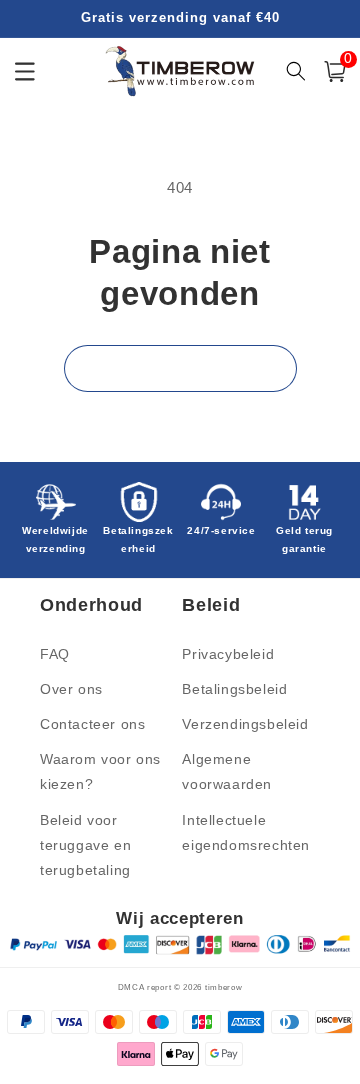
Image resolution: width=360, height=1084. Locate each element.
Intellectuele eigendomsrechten (246, 832)
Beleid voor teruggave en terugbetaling (85, 845)
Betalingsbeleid (234, 689)
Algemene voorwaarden (227, 771)
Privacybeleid (228, 654)
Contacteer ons (92, 724)
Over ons (71, 689)
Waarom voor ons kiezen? (100, 771)
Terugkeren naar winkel (180, 368)
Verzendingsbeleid (245, 724)
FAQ (55, 654)
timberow (224, 987)
